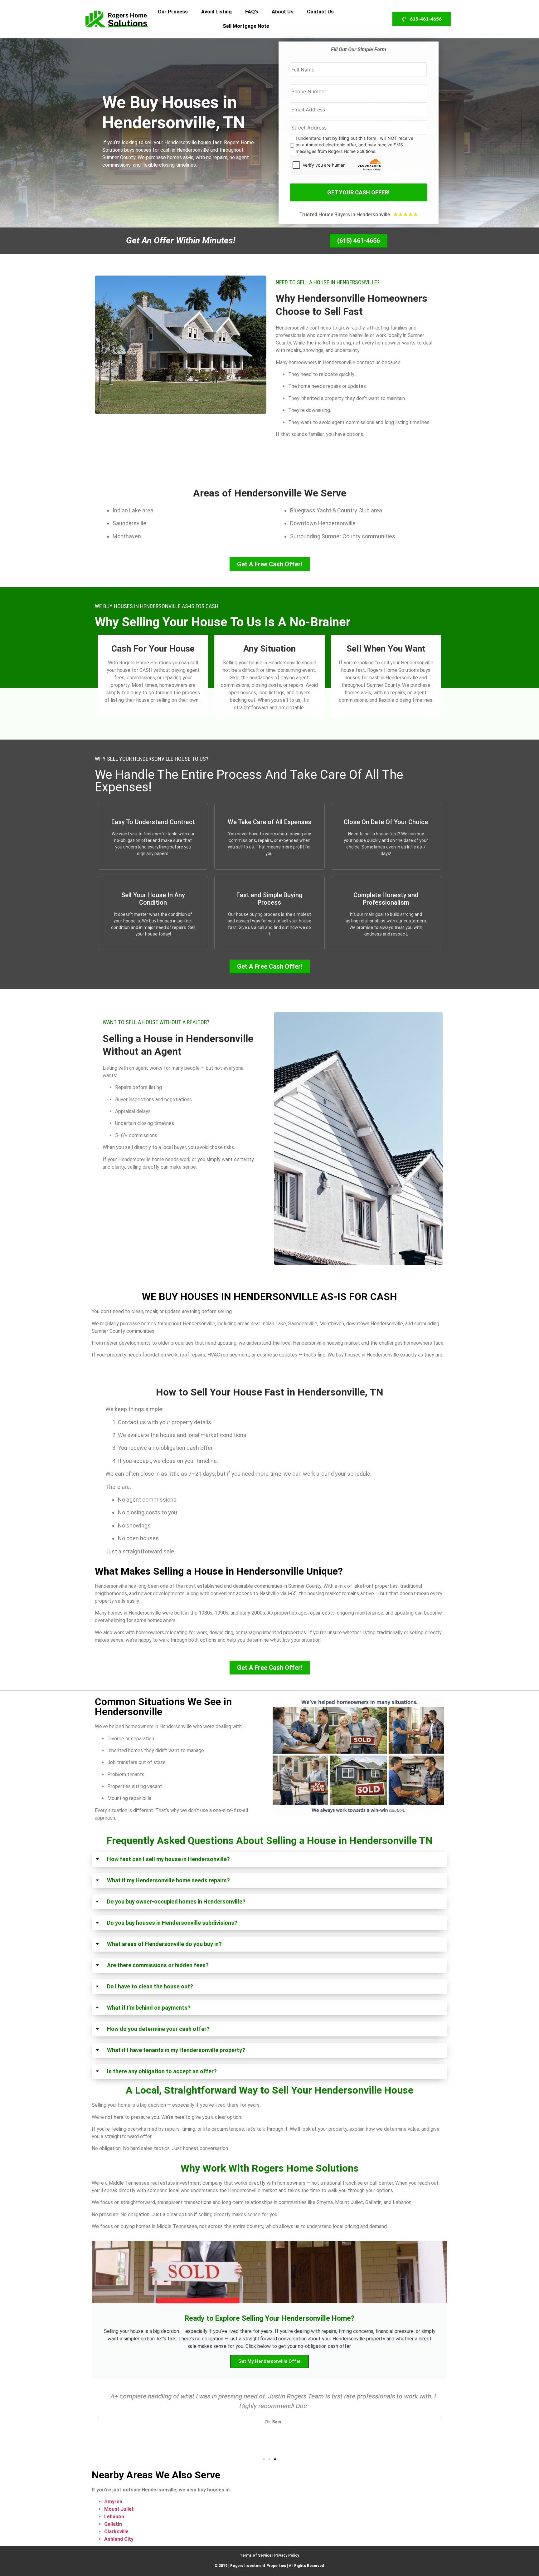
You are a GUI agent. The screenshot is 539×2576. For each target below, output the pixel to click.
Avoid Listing (216, 12)
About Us (283, 12)
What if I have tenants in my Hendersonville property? (176, 2050)
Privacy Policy (287, 2555)
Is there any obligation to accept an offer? (162, 2071)
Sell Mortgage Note (246, 26)
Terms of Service (256, 2555)
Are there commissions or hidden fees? (158, 1965)
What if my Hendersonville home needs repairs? (168, 1880)
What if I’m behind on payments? (149, 2008)
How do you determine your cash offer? (158, 2029)
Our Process (173, 12)
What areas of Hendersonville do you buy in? (164, 1944)
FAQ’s (252, 12)
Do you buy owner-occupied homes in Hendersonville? (176, 1901)
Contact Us (320, 12)
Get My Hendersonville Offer (269, 2361)
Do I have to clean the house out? (150, 1986)
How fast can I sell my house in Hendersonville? (168, 1859)
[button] (269, 1859)
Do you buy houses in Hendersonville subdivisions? (172, 1923)
